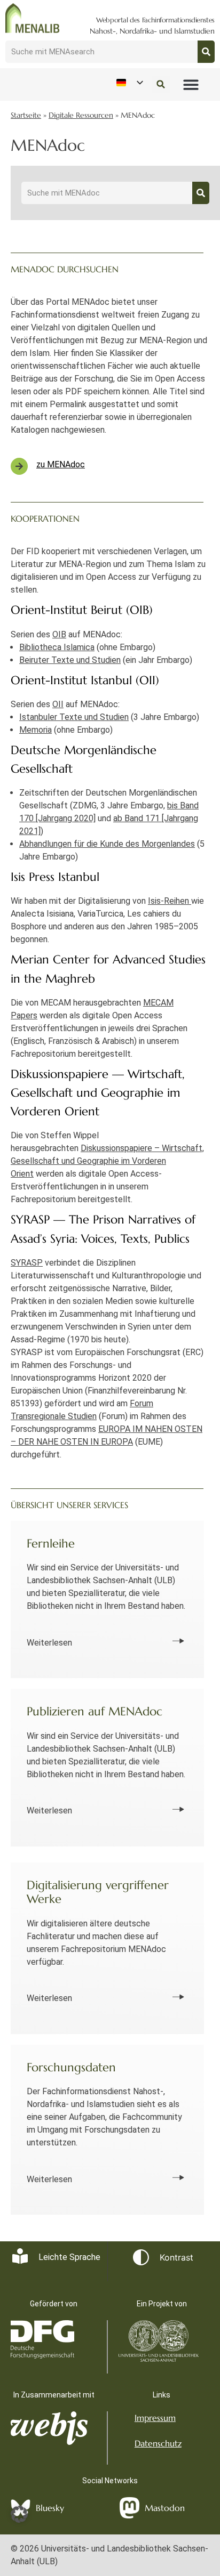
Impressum (155, 2418)
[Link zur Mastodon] (129, 2508)
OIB (59, 634)
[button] (191, 84)
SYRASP (27, 1263)
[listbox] (129, 83)
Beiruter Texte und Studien (70, 660)
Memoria (36, 730)
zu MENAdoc (61, 464)
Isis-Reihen (170, 901)
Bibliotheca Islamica (57, 647)
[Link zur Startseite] (33, 18)
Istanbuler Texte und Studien (74, 717)
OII (58, 704)
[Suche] (206, 52)
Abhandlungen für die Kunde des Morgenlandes (107, 844)
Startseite (26, 115)
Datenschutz (158, 2443)
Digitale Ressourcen (81, 115)
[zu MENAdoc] (19, 466)
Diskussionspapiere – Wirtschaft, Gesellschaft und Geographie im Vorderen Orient (107, 1161)
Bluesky (50, 2508)
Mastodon (165, 2508)
